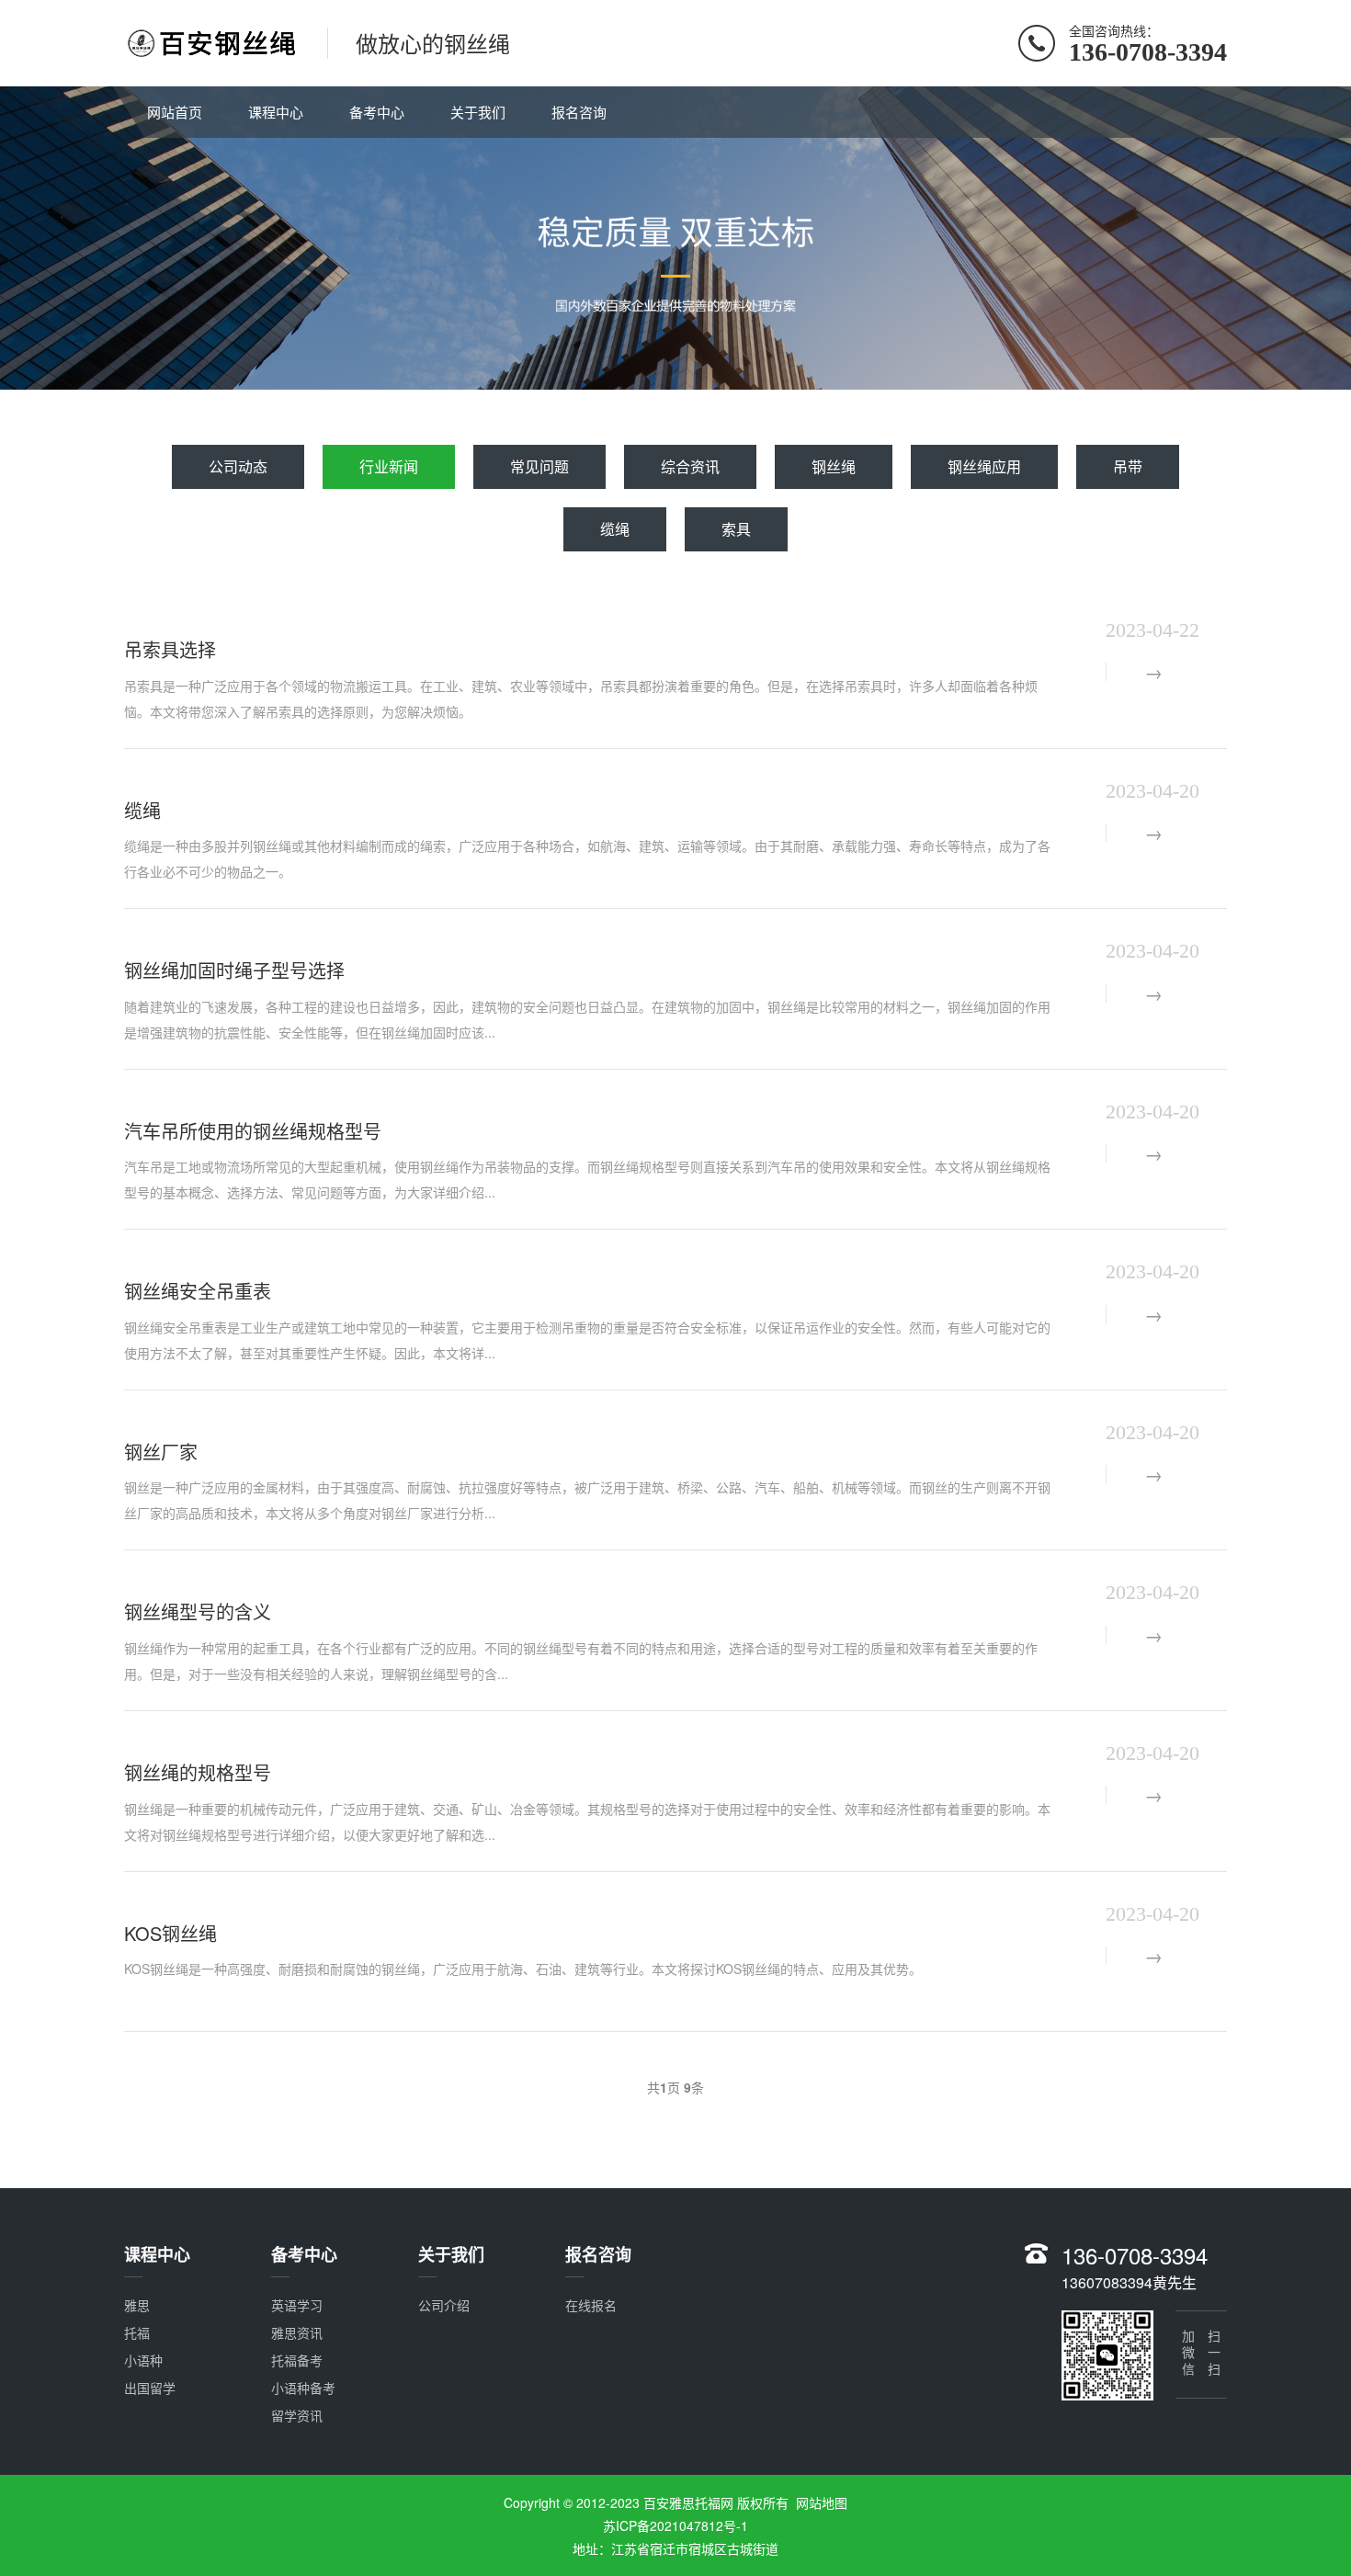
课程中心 (276, 112)
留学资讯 (297, 2415)
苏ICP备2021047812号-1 (675, 2525)
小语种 (143, 2360)
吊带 (1128, 466)
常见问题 (539, 466)
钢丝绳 (834, 466)
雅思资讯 (297, 2332)
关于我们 (478, 112)
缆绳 (615, 529)
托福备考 (297, 2360)
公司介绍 (444, 2305)
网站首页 (175, 112)
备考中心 (377, 112)
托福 (137, 2332)
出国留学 (150, 2388)
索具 (736, 529)
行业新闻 (389, 466)
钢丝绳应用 (984, 466)
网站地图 (822, 2502)
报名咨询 (579, 112)
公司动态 (238, 466)
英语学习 (297, 2305)
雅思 (137, 2305)
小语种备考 (303, 2388)
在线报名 (591, 2305)
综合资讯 (690, 466)
